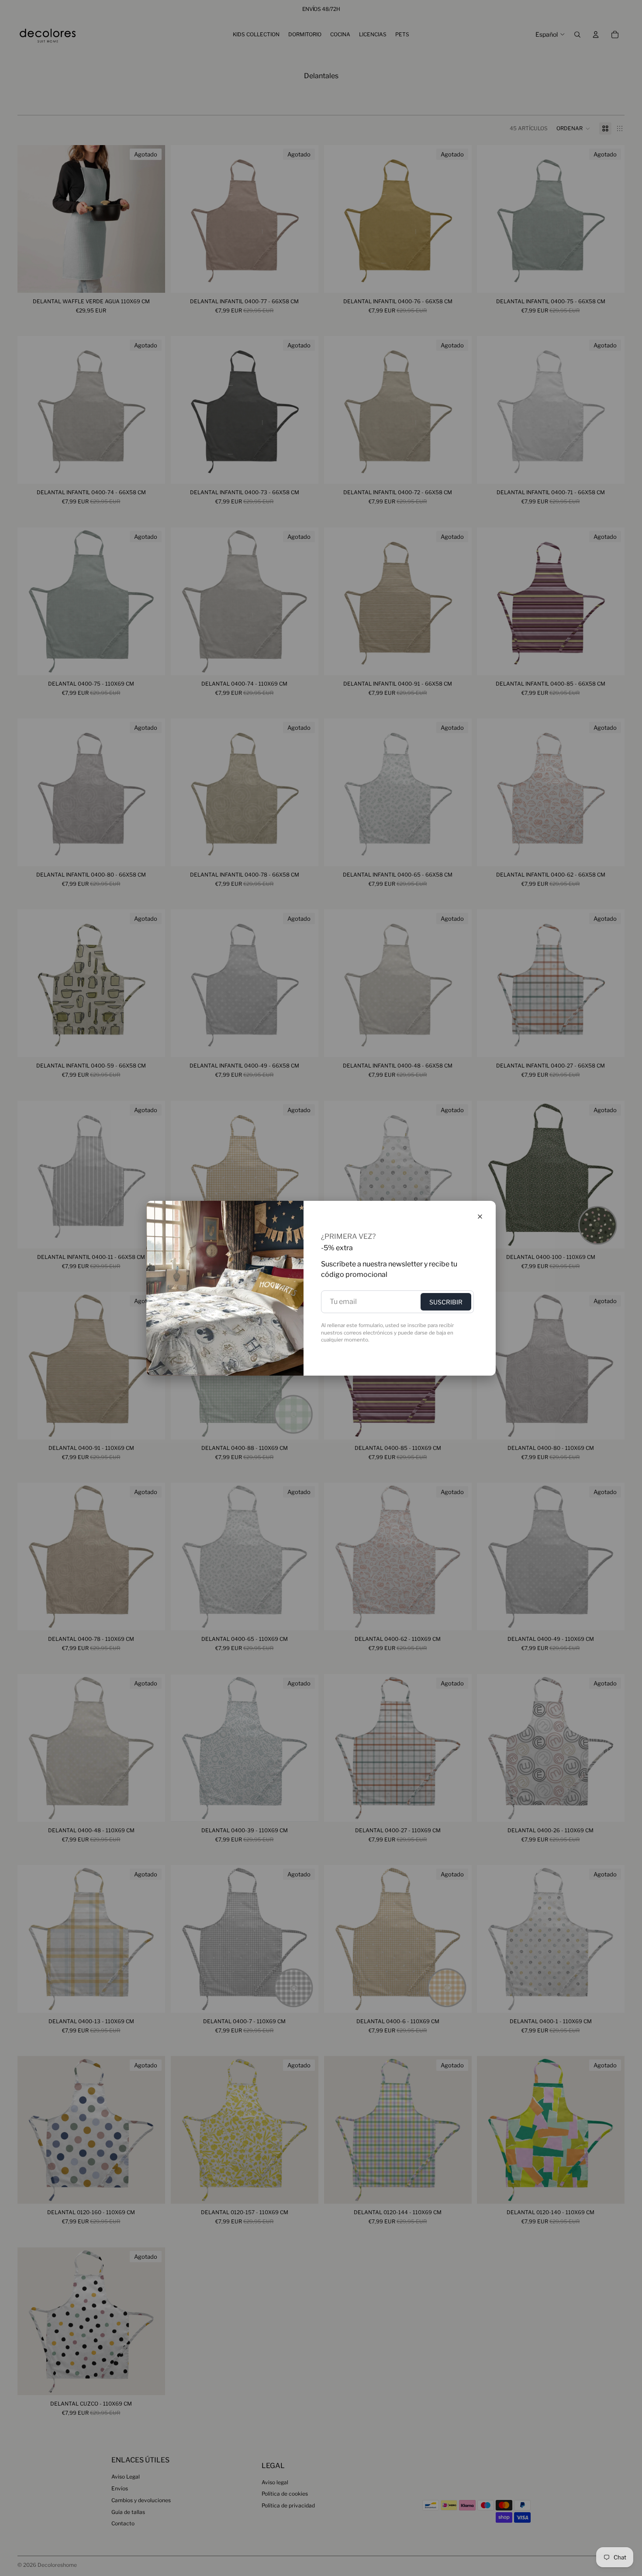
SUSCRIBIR (446, 1302)
